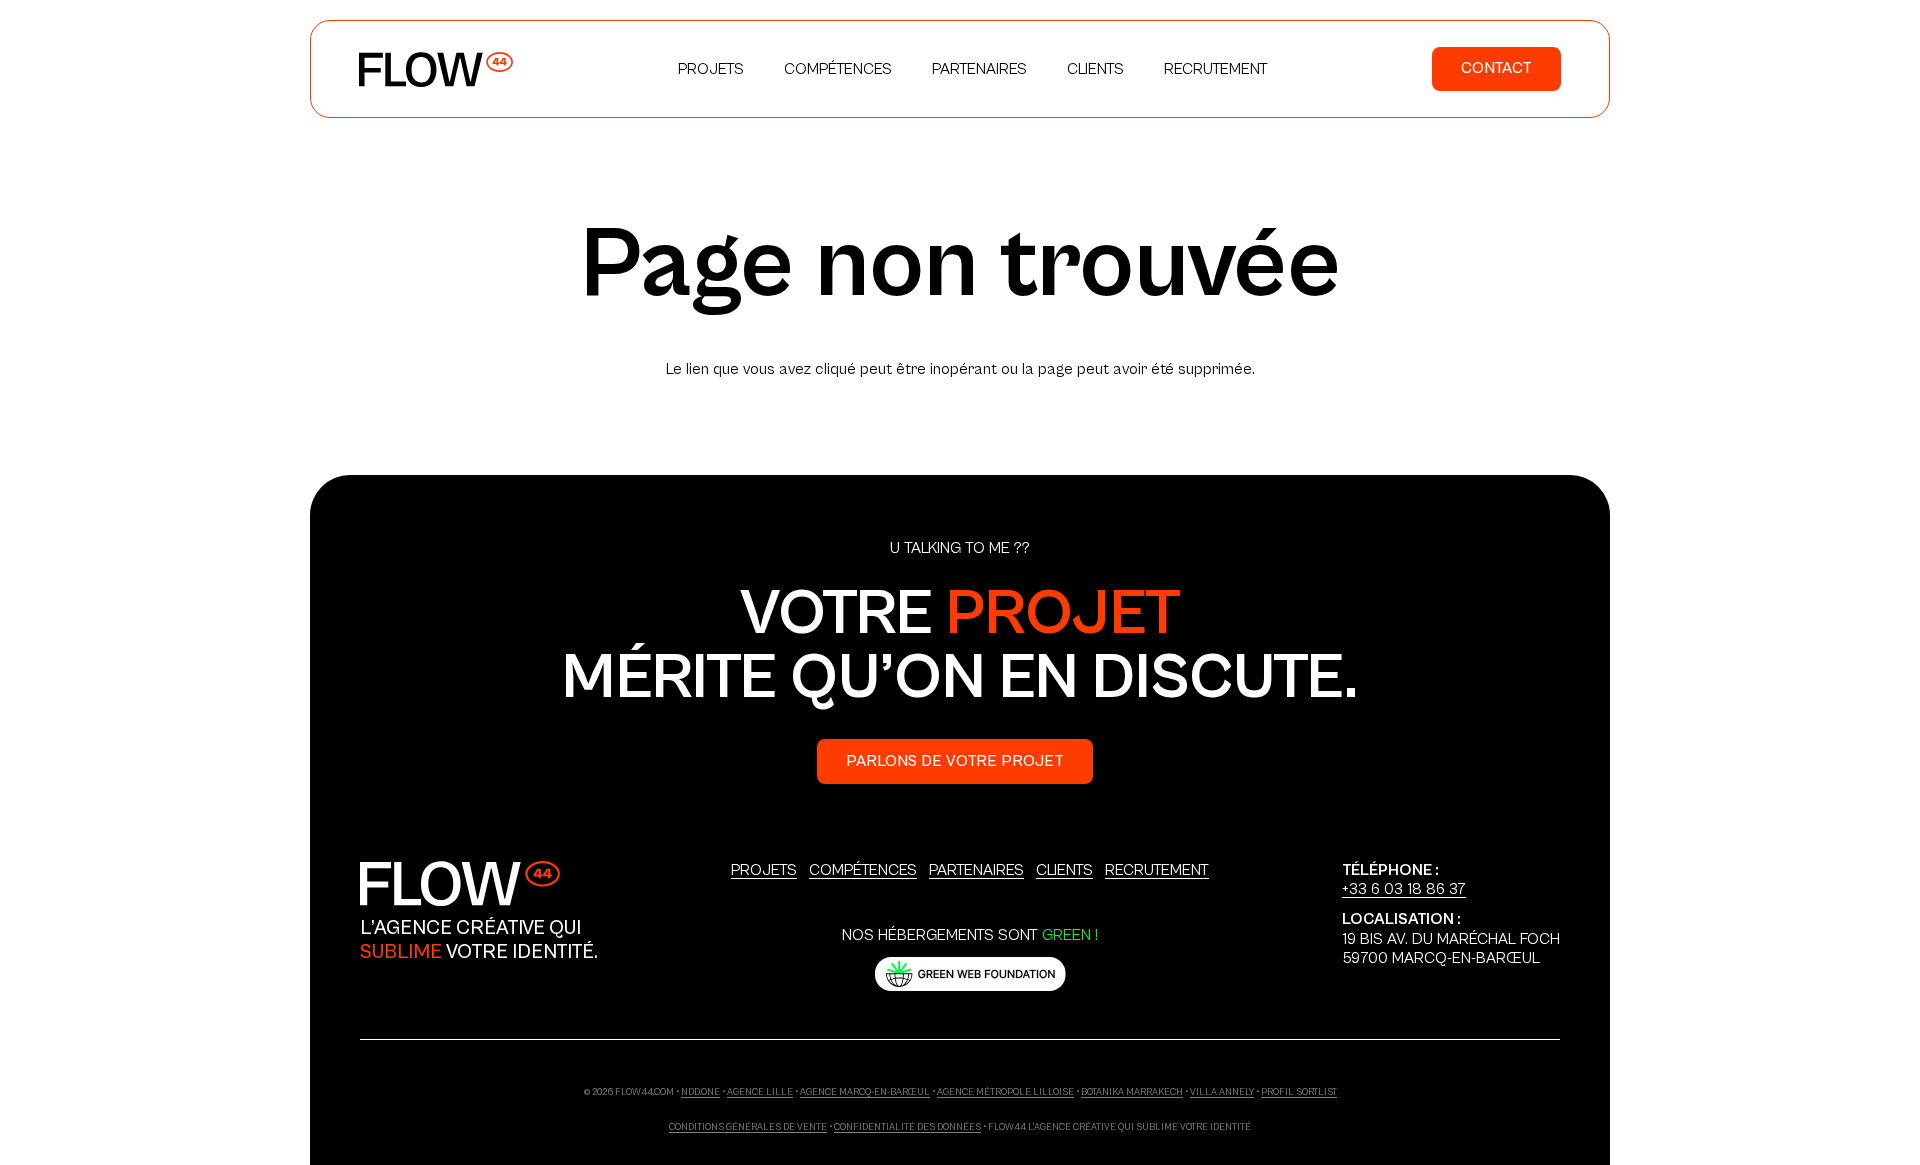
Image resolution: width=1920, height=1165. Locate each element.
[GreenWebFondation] (970, 974)
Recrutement (1157, 870)
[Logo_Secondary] (460, 883)
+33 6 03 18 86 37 (1404, 889)
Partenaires (976, 870)
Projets (764, 870)
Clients (1064, 870)
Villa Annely (1222, 1092)
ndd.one (700, 1092)
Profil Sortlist (1299, 1092)
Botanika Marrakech (1132, 1092)
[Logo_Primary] (436, 69)
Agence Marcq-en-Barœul (865, 1092)
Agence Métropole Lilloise (1005, 1092)
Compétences (863, 870)
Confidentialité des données (907, 1127)
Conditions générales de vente (748, 1127)
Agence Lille (760, 1092)
